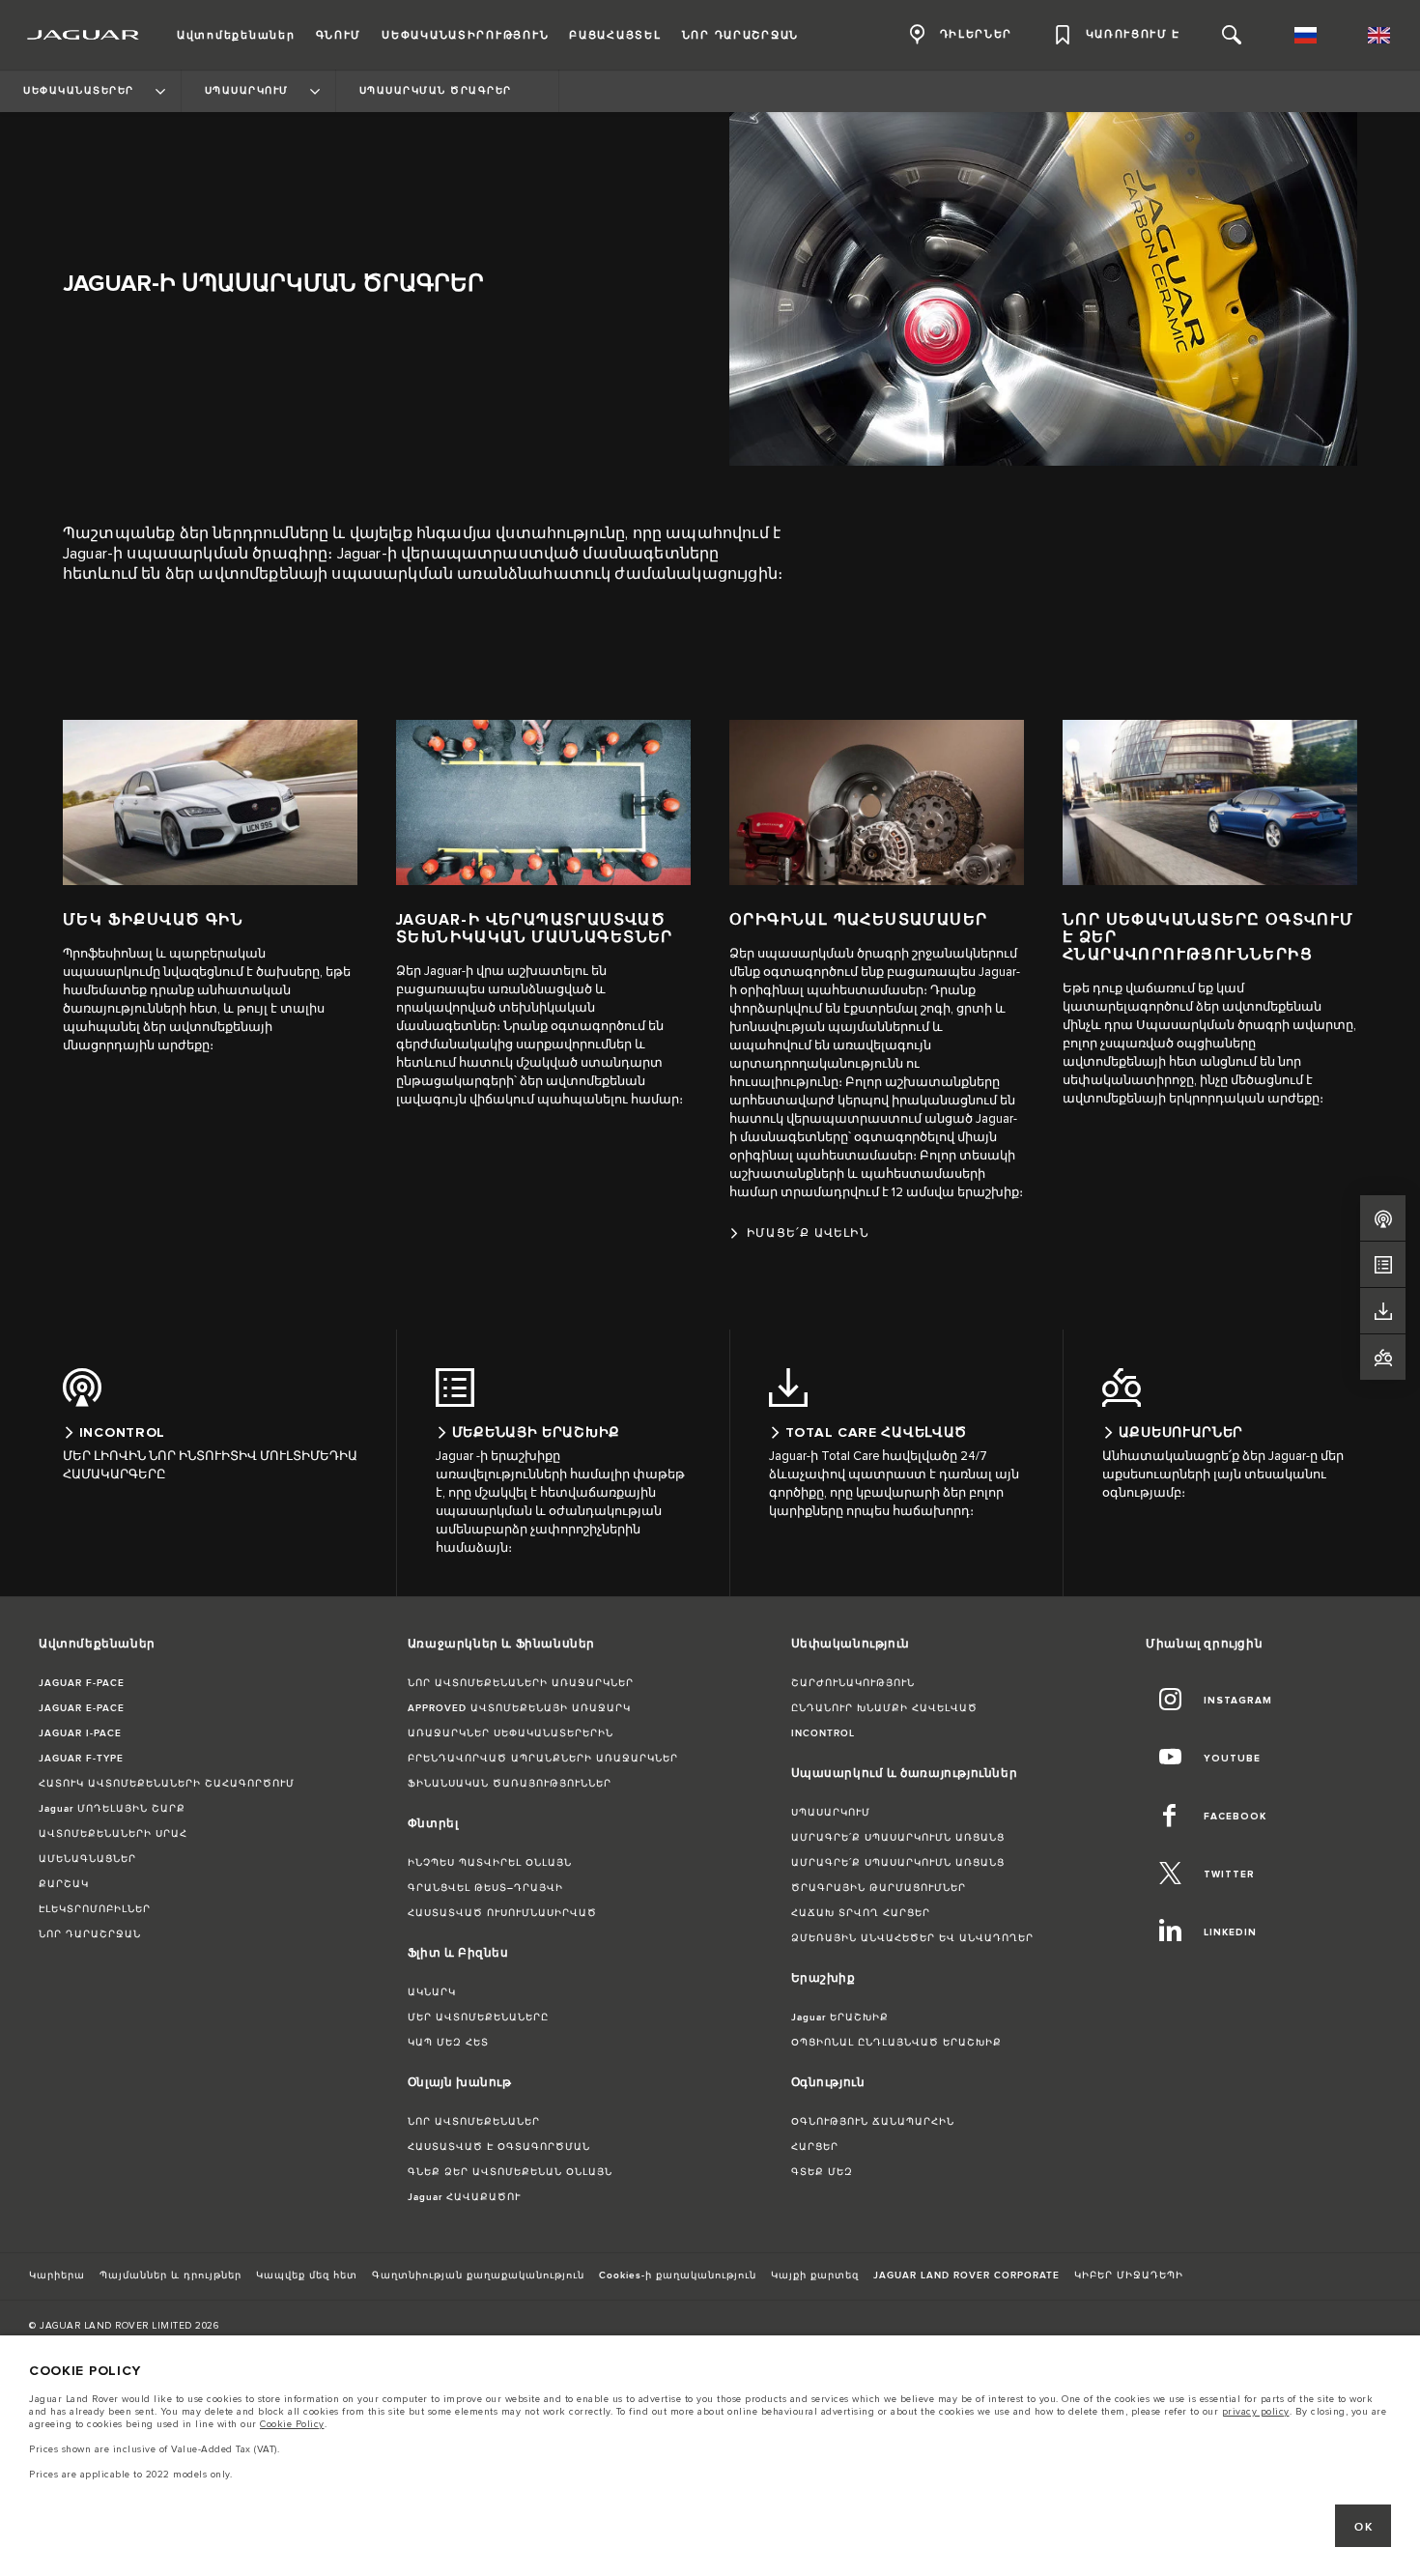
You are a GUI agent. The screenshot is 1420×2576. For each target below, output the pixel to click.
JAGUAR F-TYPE (81, 1759)
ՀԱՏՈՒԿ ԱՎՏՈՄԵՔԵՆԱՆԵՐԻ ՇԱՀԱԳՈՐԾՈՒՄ (167, 1784)
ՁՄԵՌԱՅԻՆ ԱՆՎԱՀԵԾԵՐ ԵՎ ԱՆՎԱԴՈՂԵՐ (912, 1938)
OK (1363, 2527)
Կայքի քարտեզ (815, 2275)
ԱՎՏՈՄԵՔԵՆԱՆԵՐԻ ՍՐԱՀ (113, 1834)
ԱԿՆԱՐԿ (432, 1992)
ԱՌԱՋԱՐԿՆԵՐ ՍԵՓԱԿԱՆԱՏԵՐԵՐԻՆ (511, 1733)
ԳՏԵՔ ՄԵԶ (822, 2172)
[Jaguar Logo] (84, 35)
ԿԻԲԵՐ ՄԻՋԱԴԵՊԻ (1129, 2275)
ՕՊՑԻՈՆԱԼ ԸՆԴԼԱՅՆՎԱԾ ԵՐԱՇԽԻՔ (896, 2043)
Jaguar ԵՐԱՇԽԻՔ (840, 2018)
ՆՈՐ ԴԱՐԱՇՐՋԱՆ (90, 1934)
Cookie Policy (292, 2424)
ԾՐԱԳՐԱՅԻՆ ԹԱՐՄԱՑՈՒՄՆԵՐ (879, 1888)
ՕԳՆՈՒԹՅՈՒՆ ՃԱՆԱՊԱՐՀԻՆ (873, 2122)
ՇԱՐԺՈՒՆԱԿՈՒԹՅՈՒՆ (853, 1683)
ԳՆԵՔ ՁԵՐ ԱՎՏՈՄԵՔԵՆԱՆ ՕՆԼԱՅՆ (510, 2172)
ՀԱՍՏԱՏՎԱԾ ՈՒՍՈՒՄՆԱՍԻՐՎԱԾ (502, 1913)
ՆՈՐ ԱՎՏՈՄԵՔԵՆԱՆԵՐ (474, 2122)
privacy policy (1256, 2412)
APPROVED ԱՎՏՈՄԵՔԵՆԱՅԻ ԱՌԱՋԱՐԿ (519, 1708)
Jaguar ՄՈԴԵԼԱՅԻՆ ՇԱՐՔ (112, 1809)
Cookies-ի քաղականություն (678, 2275)
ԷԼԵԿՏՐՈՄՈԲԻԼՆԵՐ (95, 1909)
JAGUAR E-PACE (82, 1708)
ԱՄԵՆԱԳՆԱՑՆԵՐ (87, 1859)
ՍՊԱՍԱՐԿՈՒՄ (831, 1813)
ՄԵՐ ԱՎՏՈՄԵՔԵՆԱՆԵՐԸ (478, 2018)
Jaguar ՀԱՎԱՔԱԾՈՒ (464, 2197)
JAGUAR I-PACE (80, 1733)
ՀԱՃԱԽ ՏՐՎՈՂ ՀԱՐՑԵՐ (861, 1913)
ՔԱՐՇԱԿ (64, 1884)
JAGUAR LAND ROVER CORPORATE (966, 2275)
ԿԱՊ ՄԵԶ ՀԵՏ (448, 2043)
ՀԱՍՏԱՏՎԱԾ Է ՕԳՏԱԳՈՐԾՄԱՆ (499, 2147)
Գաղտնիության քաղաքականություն (478, 2275)
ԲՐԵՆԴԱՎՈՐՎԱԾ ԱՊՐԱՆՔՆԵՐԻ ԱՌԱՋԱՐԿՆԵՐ (543, 1759)
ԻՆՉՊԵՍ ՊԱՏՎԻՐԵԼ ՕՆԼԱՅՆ (490, 1863)
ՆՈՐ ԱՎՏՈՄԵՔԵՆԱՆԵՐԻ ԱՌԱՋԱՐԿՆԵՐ (521, 1683)
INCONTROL (823, 1733)
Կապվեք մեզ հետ (307, 2275)
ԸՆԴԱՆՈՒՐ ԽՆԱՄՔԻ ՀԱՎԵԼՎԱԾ (884, 1708)
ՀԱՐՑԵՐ (815, 2147)
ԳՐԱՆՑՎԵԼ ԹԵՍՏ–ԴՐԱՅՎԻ (485, 1888)
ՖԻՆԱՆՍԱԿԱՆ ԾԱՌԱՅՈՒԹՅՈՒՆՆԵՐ (510, 1784)
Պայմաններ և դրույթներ (170, 2275)
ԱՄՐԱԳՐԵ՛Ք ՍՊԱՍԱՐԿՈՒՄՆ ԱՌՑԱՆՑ (898, 1838)
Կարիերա (57, 2275)
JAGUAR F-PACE (82, 1683)
